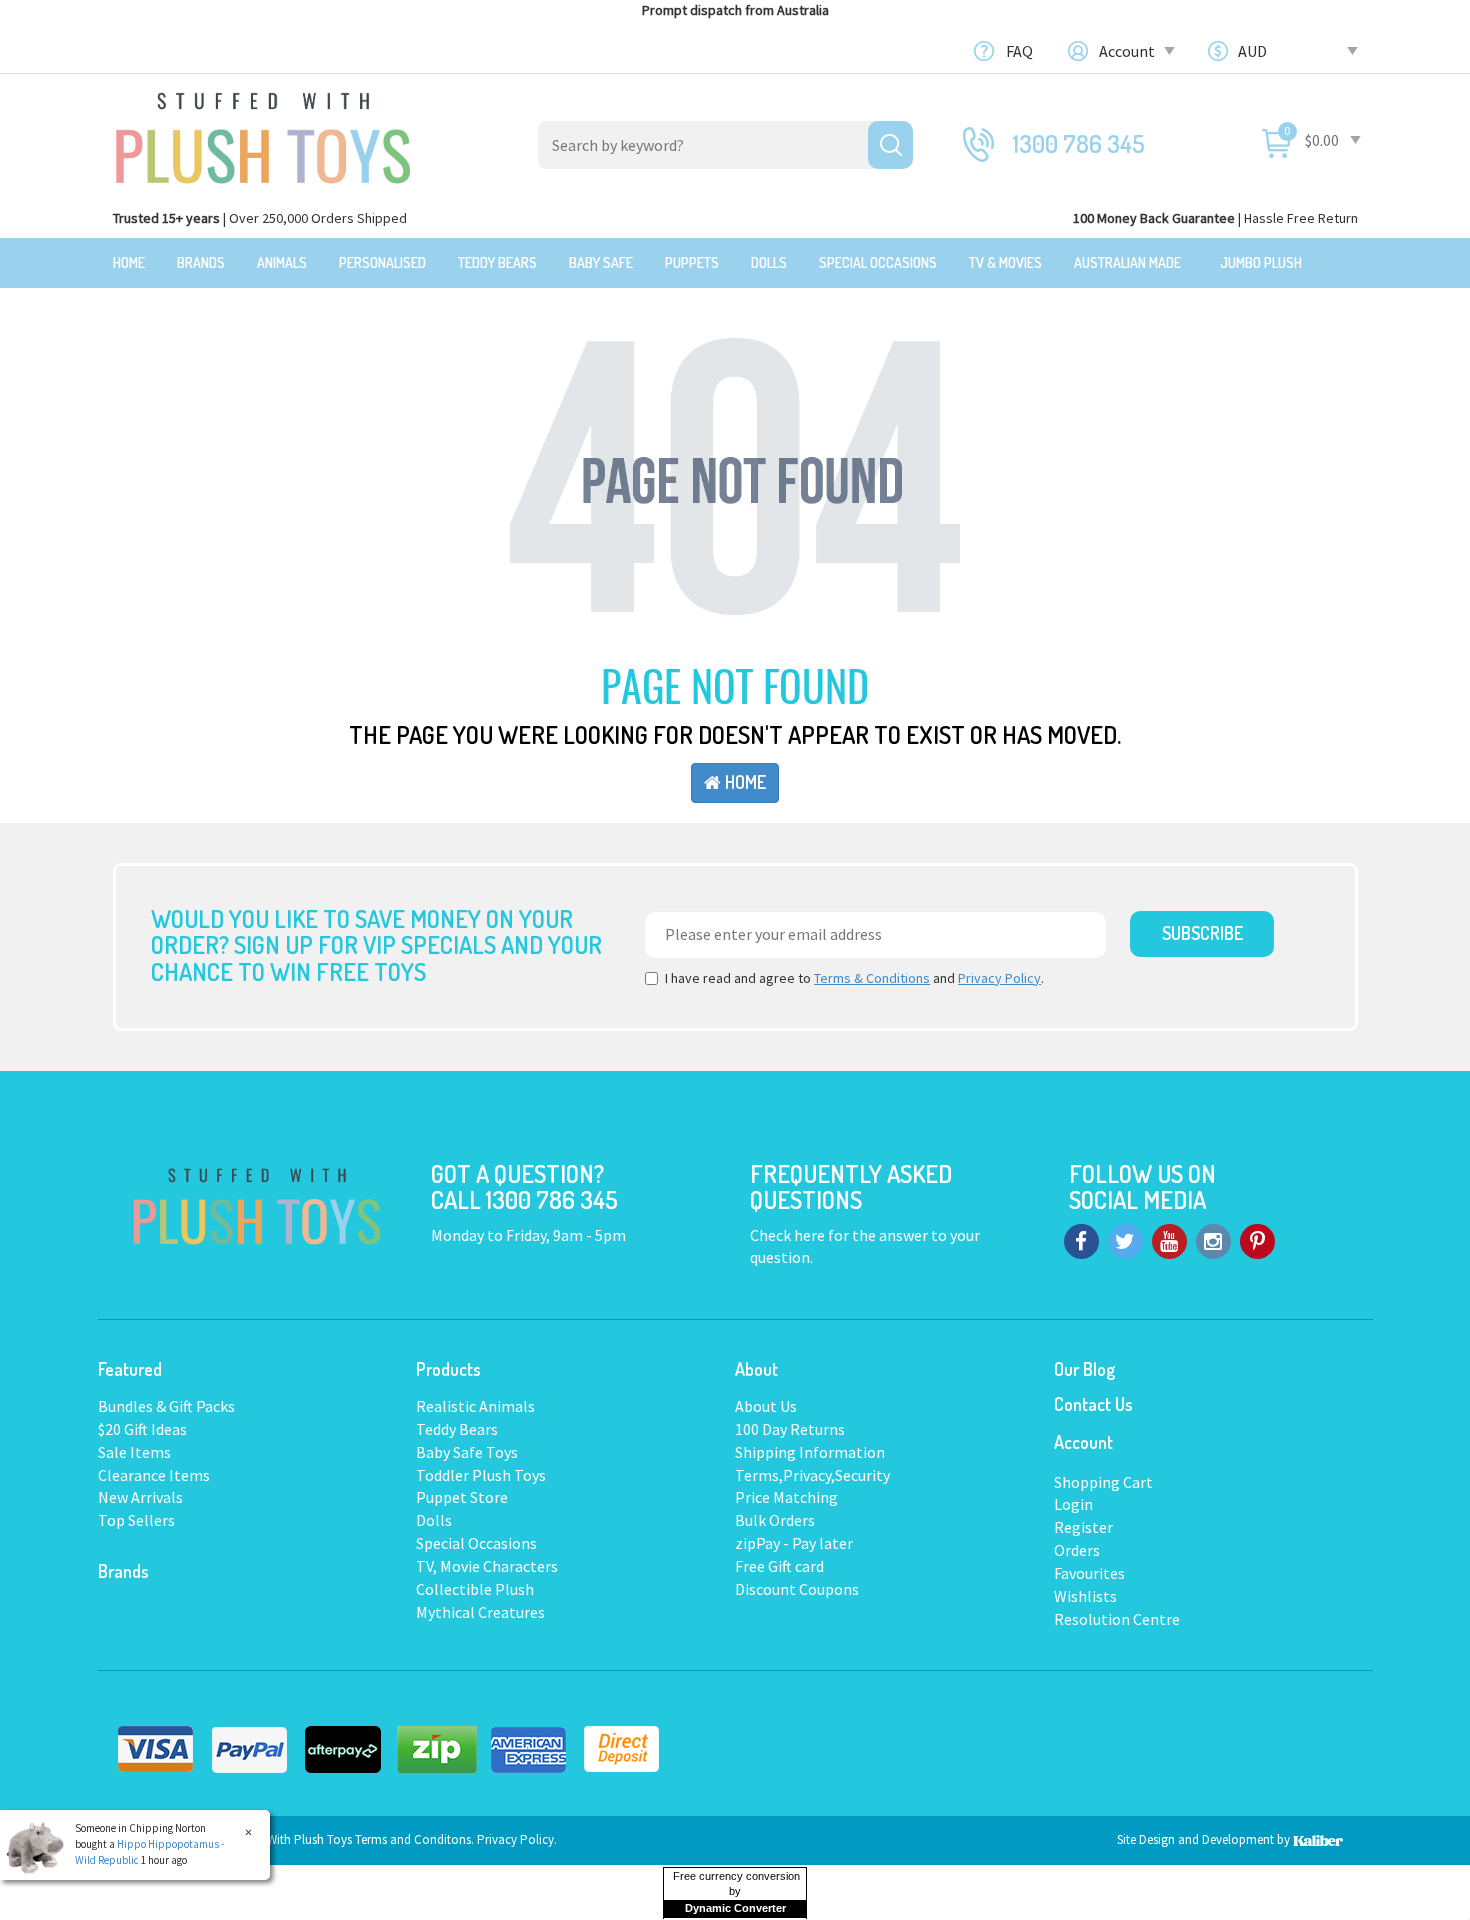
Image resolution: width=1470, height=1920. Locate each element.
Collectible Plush (475, 1589)
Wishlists (1085, 1596)
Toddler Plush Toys (481, 1475)
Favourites (1089, 1573)
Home (129, 262)
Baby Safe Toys (467, 1452)
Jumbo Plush (1261, 262)
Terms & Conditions (872, 978)
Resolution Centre (1117, 1619)
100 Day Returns (790, 1429)
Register (1083, 1527)
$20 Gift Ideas (142, 1429)
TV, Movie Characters (487, 1566)
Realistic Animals (475, 1406)
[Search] (890, 145)
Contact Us (1093, 1404)
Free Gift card (779, 1566)
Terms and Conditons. (416, 1839)
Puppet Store (462, 1497)
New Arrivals (140, 1497)
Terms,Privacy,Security (812, 1475)
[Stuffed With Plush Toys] (263, 132)
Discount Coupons (797, 1589)
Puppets (692, 262)
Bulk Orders (775, 1520)
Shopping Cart (1103, 1482)
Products (448, 1369)
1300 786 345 (1079, 143)
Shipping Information (810, 1452)
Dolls (769, 262)
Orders (1077, 1550)
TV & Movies (1005, 262)
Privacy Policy (999, 978)
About (756, 1369)
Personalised (382, 262)
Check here (789, 1235)
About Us (766, 1406)
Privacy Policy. (517, 1839)
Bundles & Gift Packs (166, 1406)
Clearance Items (154, 1475)
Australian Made (1127, 262)
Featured (130, 1369)
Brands (201, 262)
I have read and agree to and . (854, 978)
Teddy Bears (497, 262)
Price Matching (786, 1497)
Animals (282, 262)
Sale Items (134, 1452)
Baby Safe (601, 262)
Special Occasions (878, 262)
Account (1128, 51)
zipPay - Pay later (794, 1543)
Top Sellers (136, 1520)
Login (1073, 1504)
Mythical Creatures (480, 1612)
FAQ (1019, 51)
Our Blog (1084, 1369)
